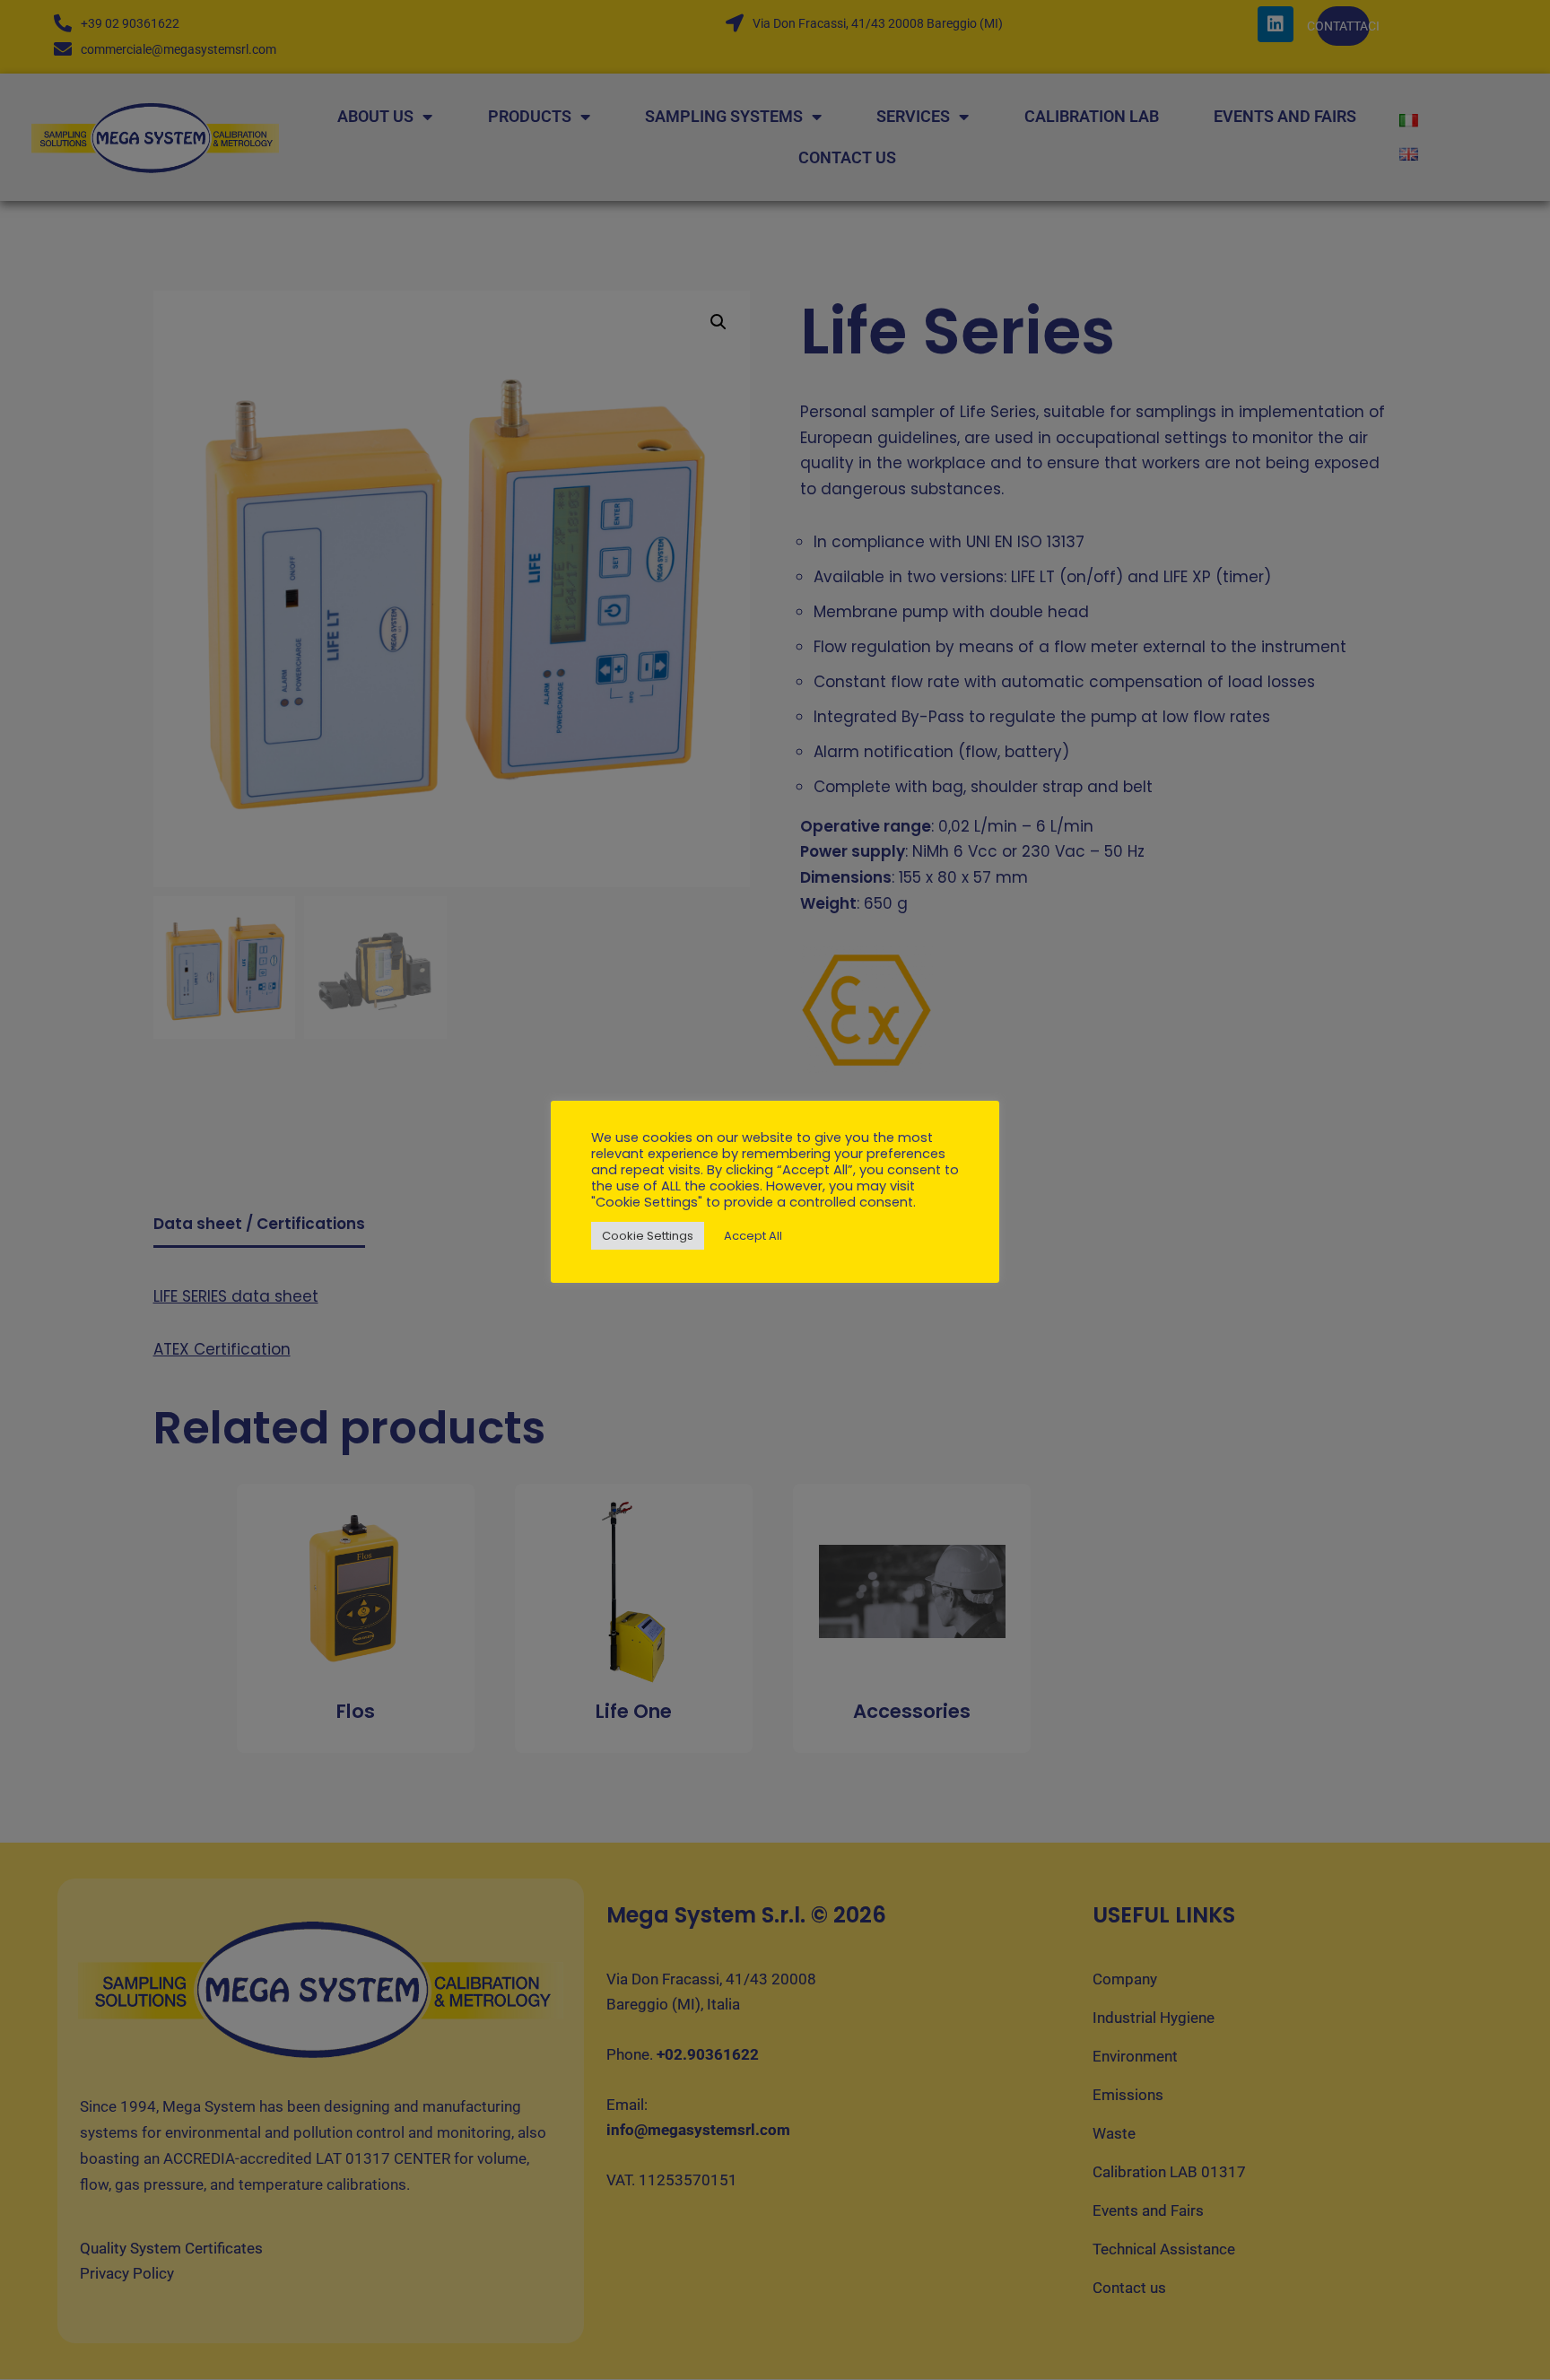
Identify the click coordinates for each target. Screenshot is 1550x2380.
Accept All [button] (753, 1236)
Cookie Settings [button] (648, 1236)
